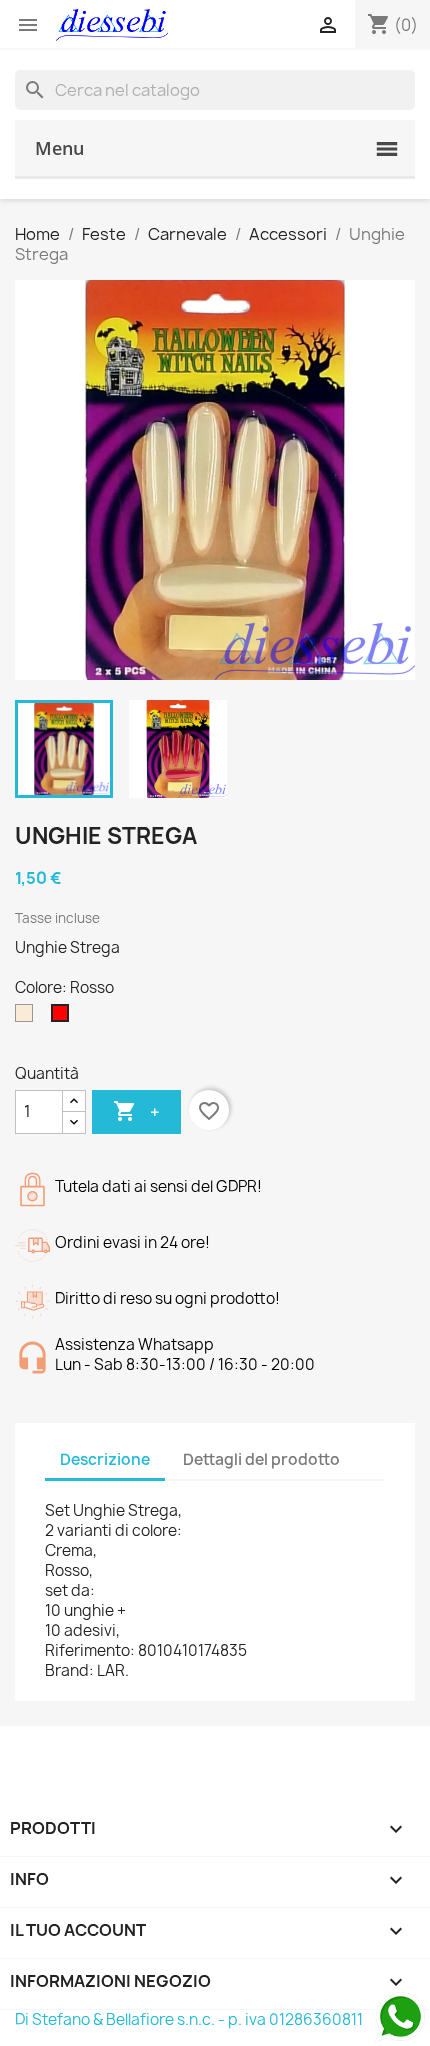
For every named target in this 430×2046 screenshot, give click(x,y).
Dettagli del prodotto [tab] (261, 1459)
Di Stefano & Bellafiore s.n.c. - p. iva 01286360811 (189, 2019)
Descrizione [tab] (105, 1459)
